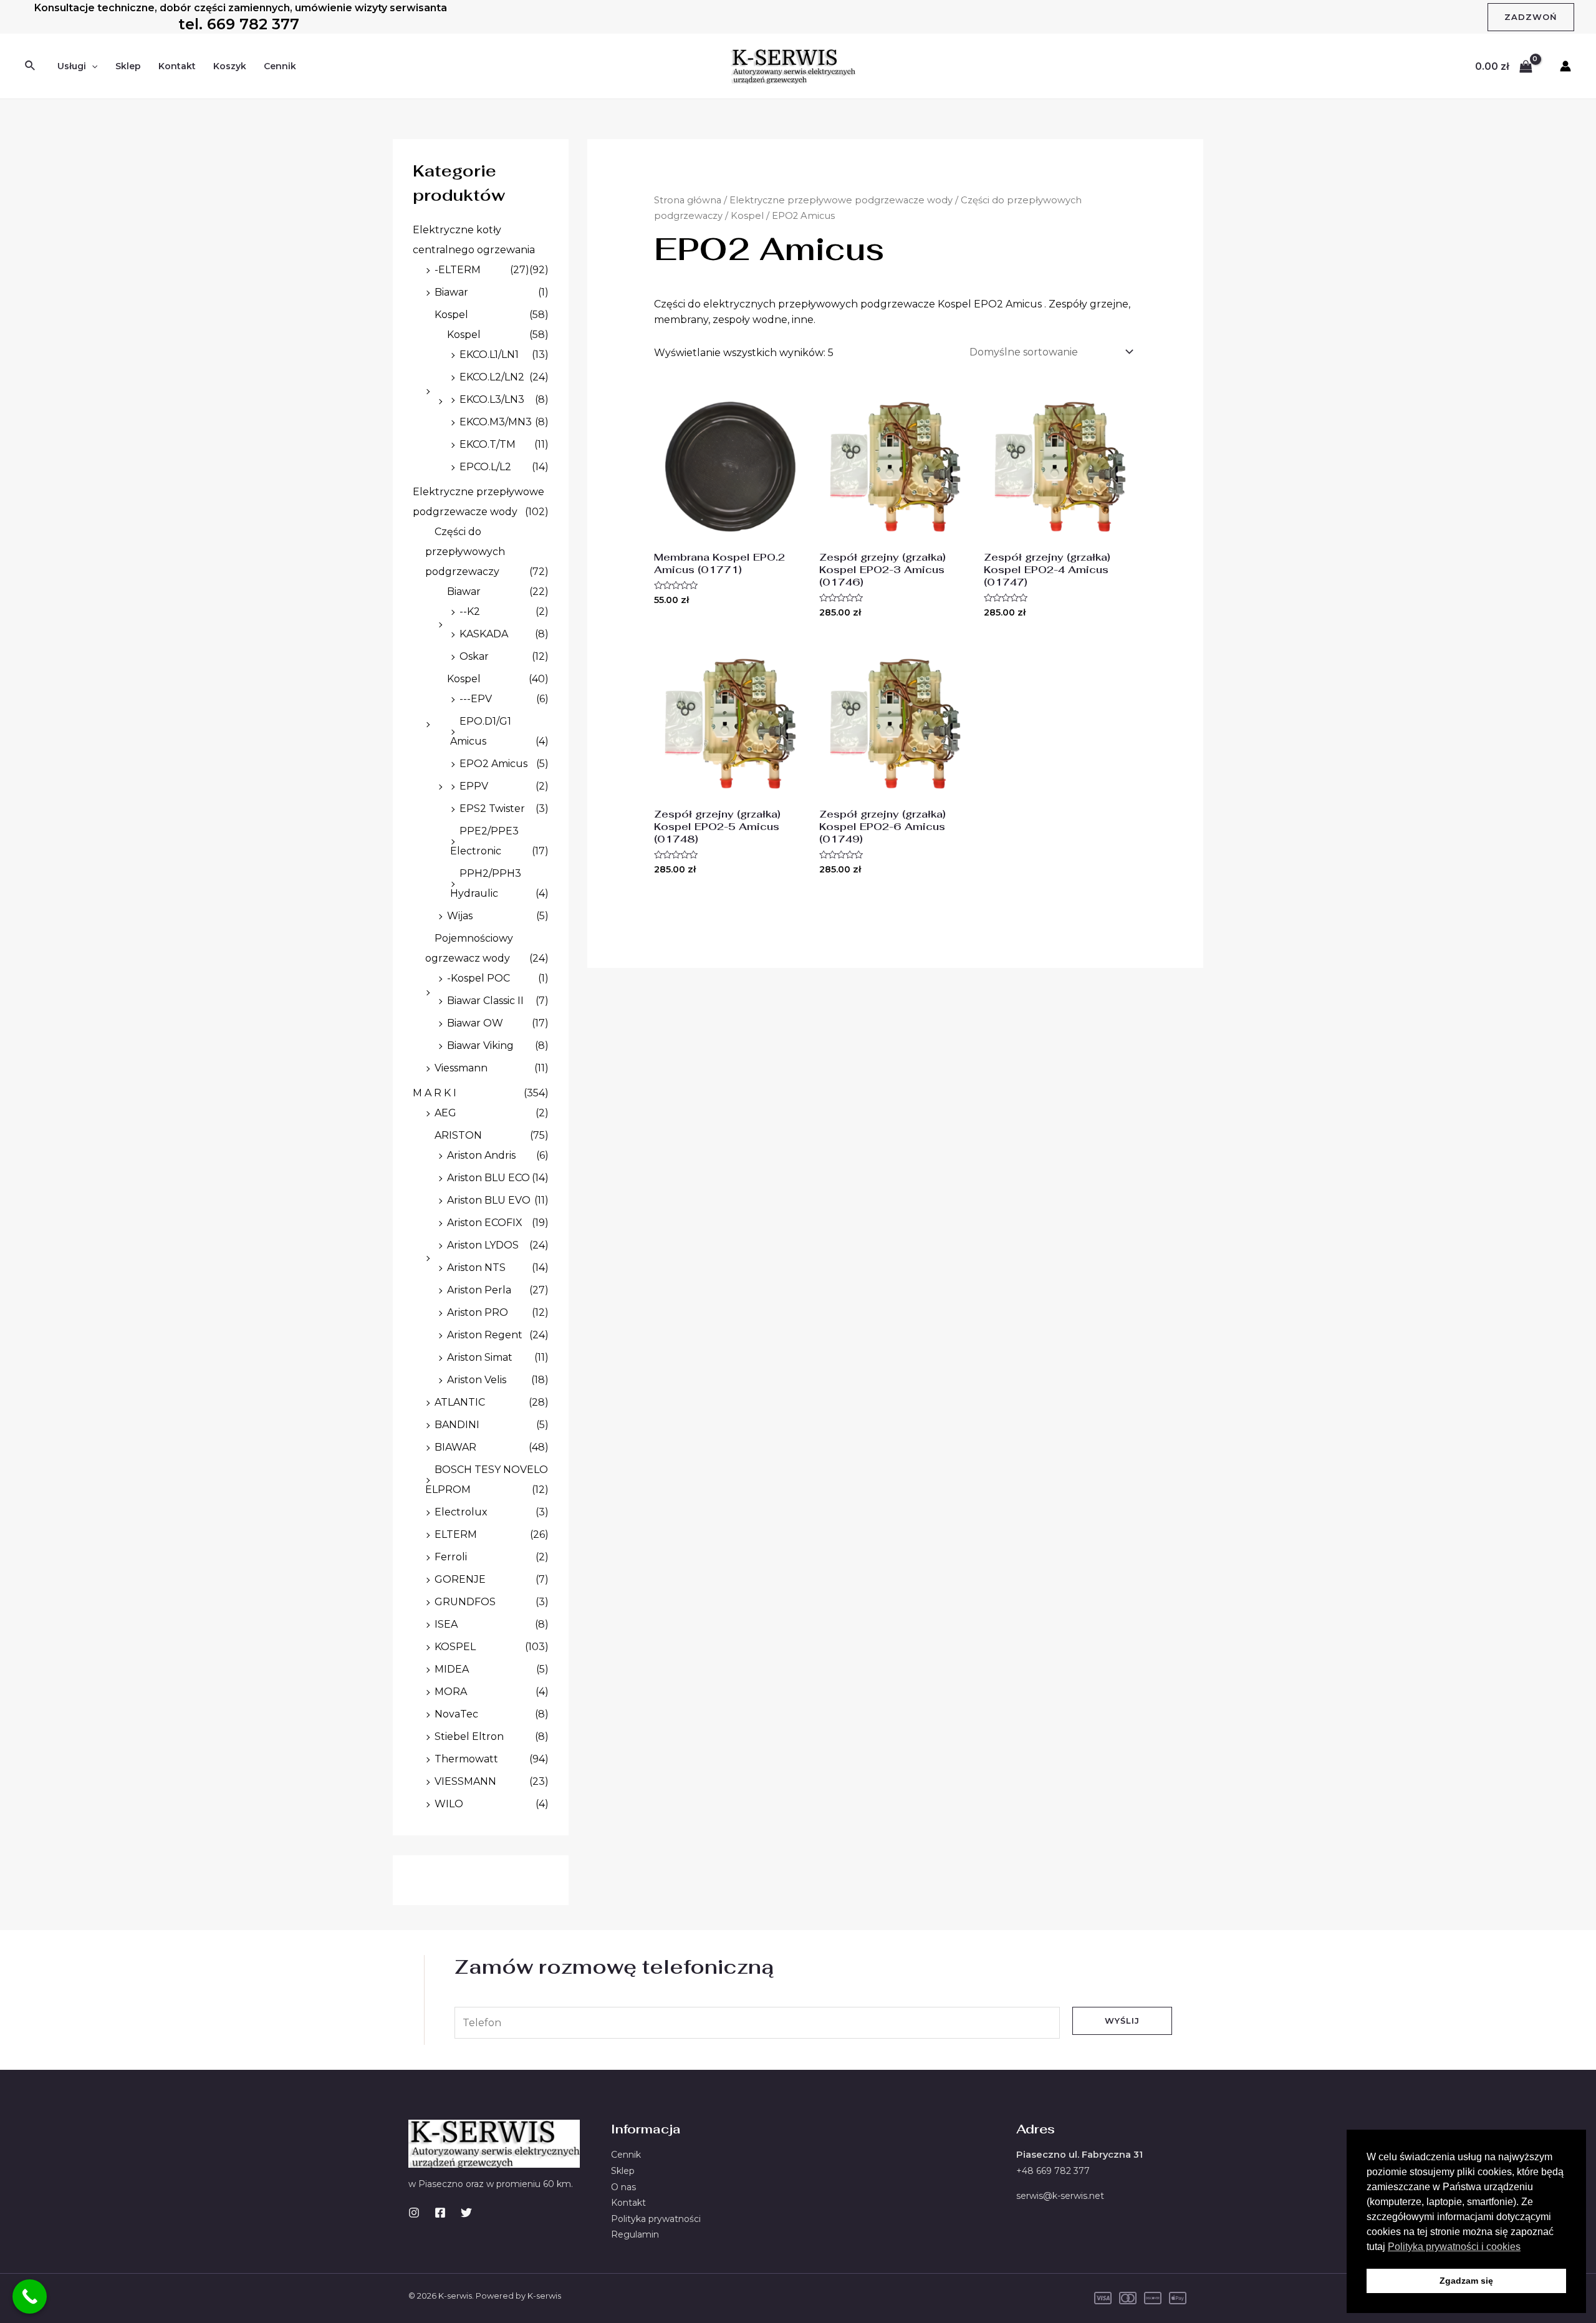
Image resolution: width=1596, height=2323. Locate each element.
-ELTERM (458, 270)
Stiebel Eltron (469, 1736)
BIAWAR (455, 1447)
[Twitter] (466, 2213)
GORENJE (460, 1579)
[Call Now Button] (30, 2296)
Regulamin (635, 2234)
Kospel (451, 315)
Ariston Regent (485, 1335)
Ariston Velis (477, 1380)
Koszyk (230, 66)
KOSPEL (455, 1647)
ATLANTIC (460, 1402)
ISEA (446, 1624)
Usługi (72, 66)
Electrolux (461, 1512)
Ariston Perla (479, 1290)
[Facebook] (440, 2213)
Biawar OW (475, 1023)
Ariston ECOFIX (485, 1223)
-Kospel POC (478, 978)
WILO (449, 1804)
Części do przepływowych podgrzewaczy (465, 552)
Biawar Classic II (485, 1001)
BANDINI (457, 1425)
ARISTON (458, 1135)
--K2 (470, 611)
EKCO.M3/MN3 (496, 422)
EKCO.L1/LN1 (489, 355)
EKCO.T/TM (488, 444)
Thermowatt (466, 1759)
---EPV (476, 699)
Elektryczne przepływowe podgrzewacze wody (841, 200)
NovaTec (456, 1714)
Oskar (474, 656)
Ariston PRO (478, 1312)
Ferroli (451, 1557)
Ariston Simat (480, 1357)
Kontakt (177, 66)
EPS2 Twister (492, 809)
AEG (445, 1113)
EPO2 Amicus (493, 764)
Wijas (460, 916)
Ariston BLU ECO (488, 1178)
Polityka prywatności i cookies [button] (1454, 2247)
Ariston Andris (481, 1155)
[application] (92, 66)
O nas (623, 2187)
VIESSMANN (465, 1781)
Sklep (128, 66)
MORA (451, 1692)
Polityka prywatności (656, 2219)
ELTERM (456, 1534)
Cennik (280, 66)
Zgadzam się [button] (1466, 2281)
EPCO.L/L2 (485, 467)
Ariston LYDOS (483, 1245)
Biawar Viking (480, 1046)
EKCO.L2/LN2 (492, 377)
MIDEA (452, 1669)
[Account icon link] (1565, 66)
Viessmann (461, 1068)
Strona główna (688, 200)
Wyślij (1122, 2021)
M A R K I (435, 1093)
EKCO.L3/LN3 (492, 399)
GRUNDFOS (465, 1602)
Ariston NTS (476, 1268)
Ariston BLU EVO (489, 1200)
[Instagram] (414, 2213)
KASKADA (484, 634)
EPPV (474, 786)
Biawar (451, 292)
